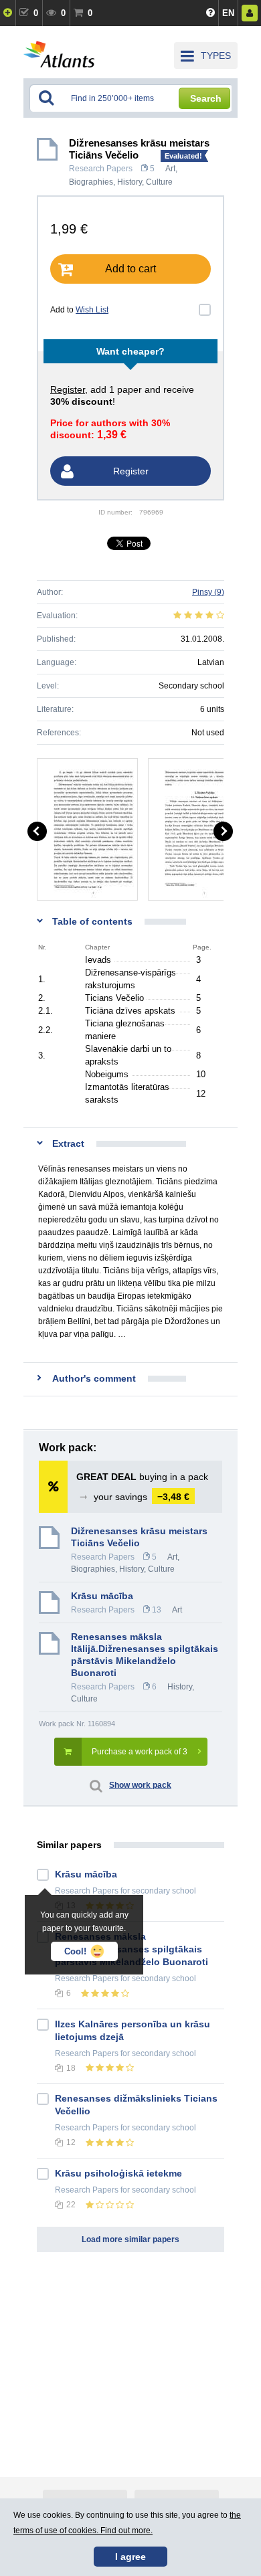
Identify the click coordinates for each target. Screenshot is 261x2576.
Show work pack (140, 1785)
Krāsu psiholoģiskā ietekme (118, 2173)
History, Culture (145, 182)
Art (170, 169)
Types (216, 56)
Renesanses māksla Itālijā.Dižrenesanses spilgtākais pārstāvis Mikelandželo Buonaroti (145, 1655)
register (68, 389)
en (228, 13)
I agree (130, 2557)
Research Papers (101, 169)
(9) (208, 592)
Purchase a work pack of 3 (140, 1752)
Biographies (91, 182)
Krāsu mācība (102, 1596)
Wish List (92, 310)
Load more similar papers (130, 2239)
